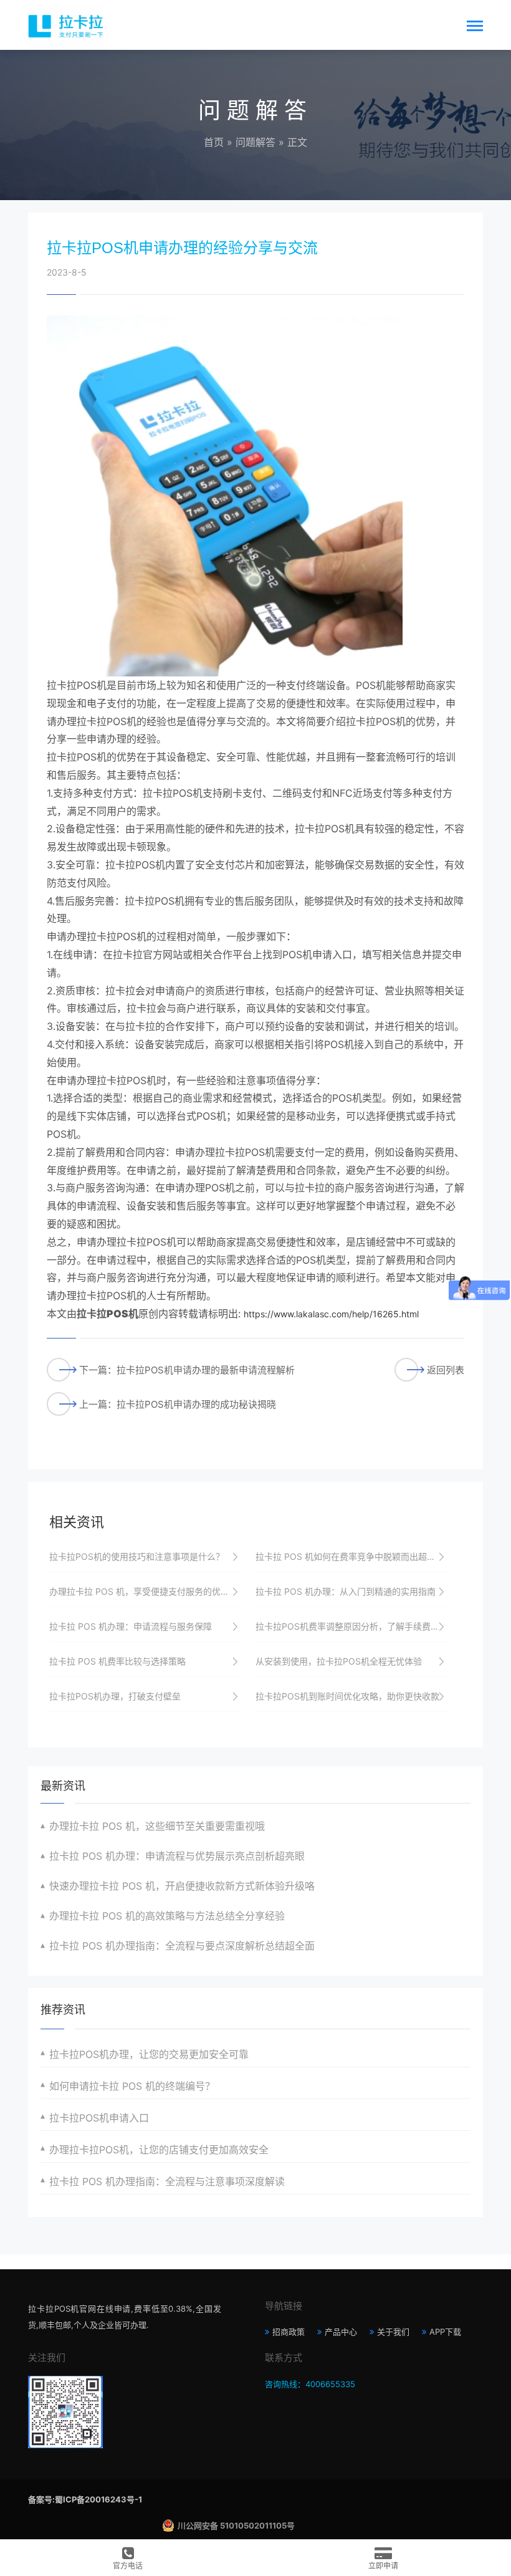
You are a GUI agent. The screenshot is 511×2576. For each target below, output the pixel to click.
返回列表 (446, 1370)
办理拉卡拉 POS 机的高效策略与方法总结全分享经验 (167, 1916)
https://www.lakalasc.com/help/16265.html (331, 1314)
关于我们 (393, 2332)
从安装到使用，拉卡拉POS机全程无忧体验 (339, 1661)
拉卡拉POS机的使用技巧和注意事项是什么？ (137, 1556)
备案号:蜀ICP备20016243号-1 (85, 2499)
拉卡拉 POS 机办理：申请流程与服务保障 (131, 1626)
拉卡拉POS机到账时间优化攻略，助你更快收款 (347, 1696)
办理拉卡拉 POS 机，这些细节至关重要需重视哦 (157, 1826)
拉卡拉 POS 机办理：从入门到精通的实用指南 (346, 1591)
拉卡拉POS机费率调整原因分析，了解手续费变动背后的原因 (353, 1626)
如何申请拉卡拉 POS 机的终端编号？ (132, 2086)
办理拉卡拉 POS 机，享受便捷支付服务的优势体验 (146, 1591)
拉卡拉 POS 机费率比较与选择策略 (117, 1661)
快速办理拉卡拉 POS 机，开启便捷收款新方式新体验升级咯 (182, 1886)
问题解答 (255, 142)
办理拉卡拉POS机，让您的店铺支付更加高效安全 (159, 2150)
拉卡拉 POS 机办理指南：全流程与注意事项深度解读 (167, 2181)
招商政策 (289, 2332)
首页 (214, 142)
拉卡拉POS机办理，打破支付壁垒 (115, 1696)
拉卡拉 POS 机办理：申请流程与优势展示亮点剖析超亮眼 (177, 1856)
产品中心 (341, 2332)
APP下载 (445, 2332)
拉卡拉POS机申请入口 (99, 2118)
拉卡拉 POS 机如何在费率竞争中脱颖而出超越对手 (353, 1556)
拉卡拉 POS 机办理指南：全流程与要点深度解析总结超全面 (182, 1946)
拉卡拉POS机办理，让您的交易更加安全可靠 (149, 2054)
